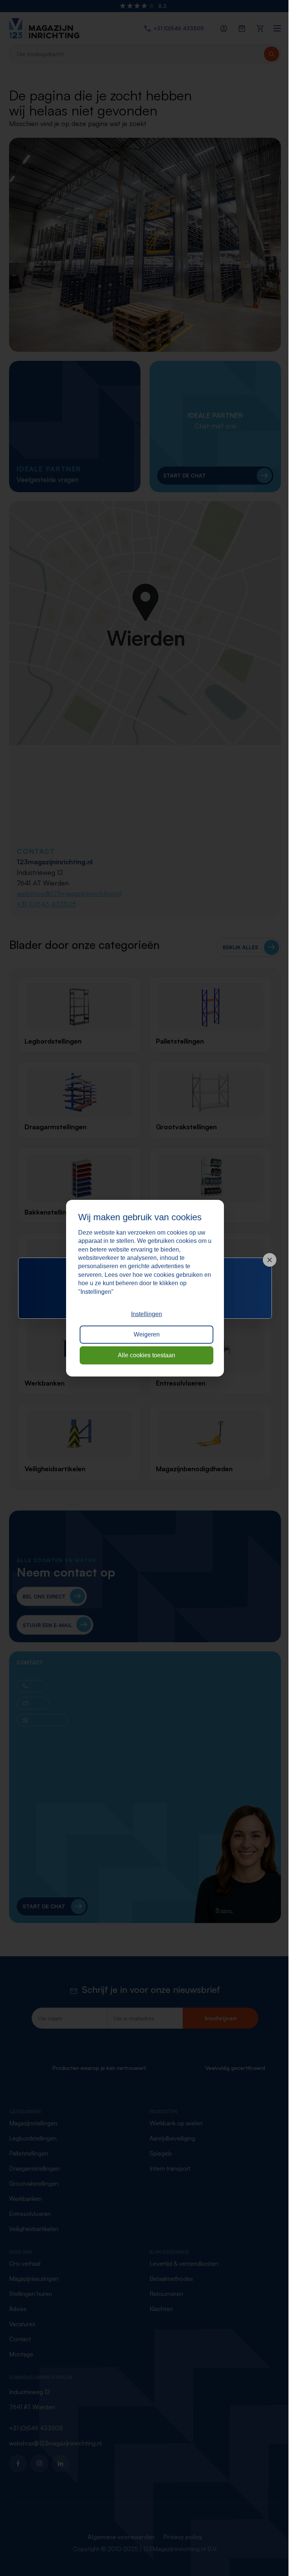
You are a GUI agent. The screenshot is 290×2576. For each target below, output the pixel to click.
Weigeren (147, 1334)
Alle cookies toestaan (147, 1355)
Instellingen (147, 1314)
